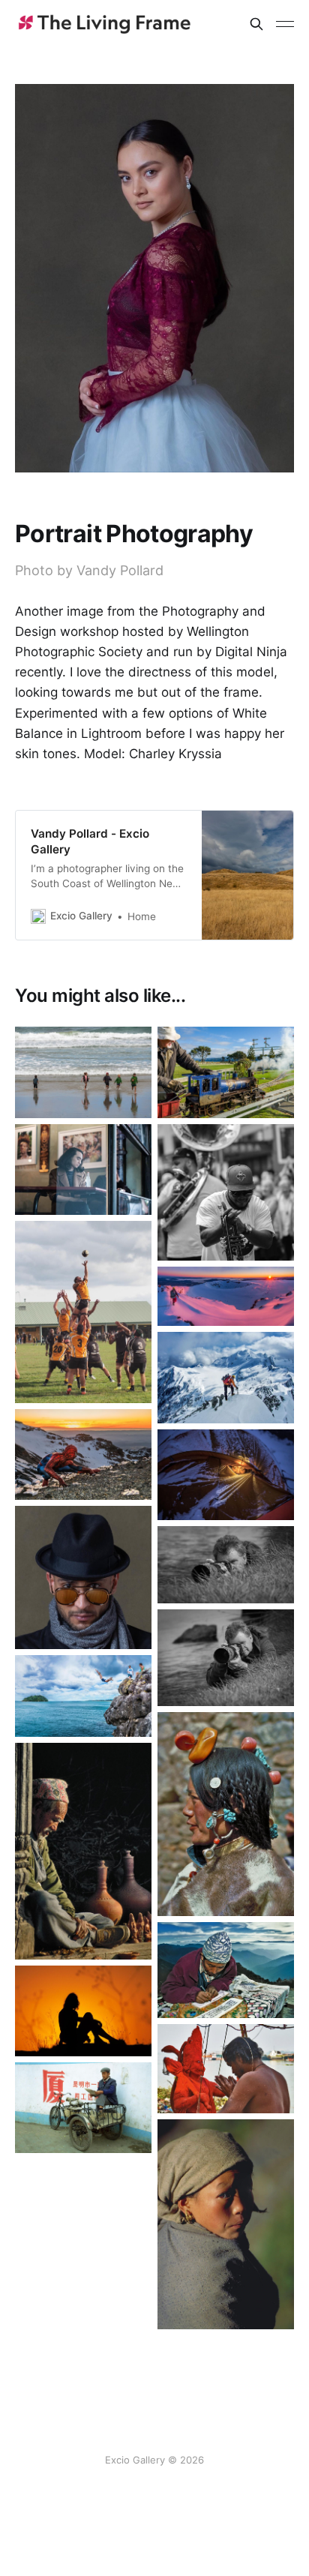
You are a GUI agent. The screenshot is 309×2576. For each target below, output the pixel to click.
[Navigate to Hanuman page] (226, 2069)
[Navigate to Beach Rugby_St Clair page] (83, 1072)
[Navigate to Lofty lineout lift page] (83, 1312)
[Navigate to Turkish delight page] (83, 2011)
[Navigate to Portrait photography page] (83, 1577)
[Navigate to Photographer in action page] (226, 1564)
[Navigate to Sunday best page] (226, 1814)
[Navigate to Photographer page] (226, 1658)
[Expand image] (129, 1096)
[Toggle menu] (285, 24)
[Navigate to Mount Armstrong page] (226, 1377)
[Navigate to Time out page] (83, 2108)
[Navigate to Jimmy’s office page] (226, 1970)
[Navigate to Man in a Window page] (83, 1170)
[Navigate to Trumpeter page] (226, 1192)
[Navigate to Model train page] (226, 1072)
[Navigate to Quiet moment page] (83, 1851)
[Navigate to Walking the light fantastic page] (226, 1297)
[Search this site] (256, 24)
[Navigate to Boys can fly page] (83, 1696)
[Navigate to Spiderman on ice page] (83, 1454)
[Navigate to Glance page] (226, 2224)
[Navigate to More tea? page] (226, 1475)
